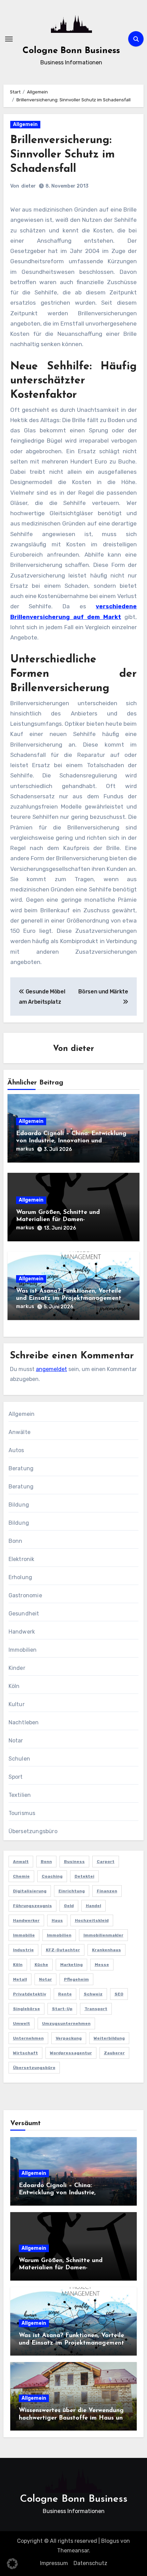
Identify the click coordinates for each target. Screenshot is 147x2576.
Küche (41, 1965)
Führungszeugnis (32, 1906)
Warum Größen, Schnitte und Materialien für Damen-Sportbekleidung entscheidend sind (67, 1220)
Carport (106, 1862)
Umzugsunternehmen (66, 2023)
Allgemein (25, 124)
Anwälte (19, 1432)
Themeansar (73, 2550)
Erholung (21, 1577)
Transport (96, 2009)
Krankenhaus (106, 1950)
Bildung (19, 1505)
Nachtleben (24, 1722)
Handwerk (22, 1632)
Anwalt (21, 1862)
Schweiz (93, 1994)
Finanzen (107, 1891)
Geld (69, 1906)
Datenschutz (90, 2563)
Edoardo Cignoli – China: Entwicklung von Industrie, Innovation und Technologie (71, 1141)
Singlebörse (26, 2009)
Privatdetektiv (30, 1994)
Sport (16, 1777)
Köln (14, 1686)
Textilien (20, 1795)
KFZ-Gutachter (63, 1950)
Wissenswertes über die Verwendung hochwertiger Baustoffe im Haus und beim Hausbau (73, 2418)
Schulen (19, 1759)
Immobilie (24, 1935)
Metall (20, 1979)
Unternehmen (28, 2038)
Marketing (71, 1965)
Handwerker (26, 1920)
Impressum (54, 2563)
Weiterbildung (109, 2038)
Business (74, 1862)
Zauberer (114, 2053)
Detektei (84, 1876)
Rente (65, 1994)
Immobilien (23, 1650)
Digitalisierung (30, 1891)
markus (25, 1149)
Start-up (62, 2009)
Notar (16, 1741)
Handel (93, 1906)
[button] (12, 2564)
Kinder (17, 1668)
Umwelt (22, 2023)
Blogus (110, 2541)
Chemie (21, 1876)
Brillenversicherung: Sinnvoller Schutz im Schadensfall (63, 155)
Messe (102, 1965)
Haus (57, 1920)
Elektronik (22, 1559)
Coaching (52, 1876)
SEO (119, 1994)
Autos (16, 1450)
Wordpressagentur (71, 2053)
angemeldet (51, 1369)
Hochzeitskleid (92, 1920)
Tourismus (22, 1813)
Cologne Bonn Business (71, 51)
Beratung (21, 1468)
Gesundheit (24, 1614)
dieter (29, 186)
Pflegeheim (76, 1979)
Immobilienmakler (103, 1935)
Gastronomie (25, 1595)
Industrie (23, 1950)
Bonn (16, 1541)
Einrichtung (72, 1891)
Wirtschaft (25, 2053)
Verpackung (69, 2038)
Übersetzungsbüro (33, 1831)
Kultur (17, 1704)
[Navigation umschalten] (9, 39)
